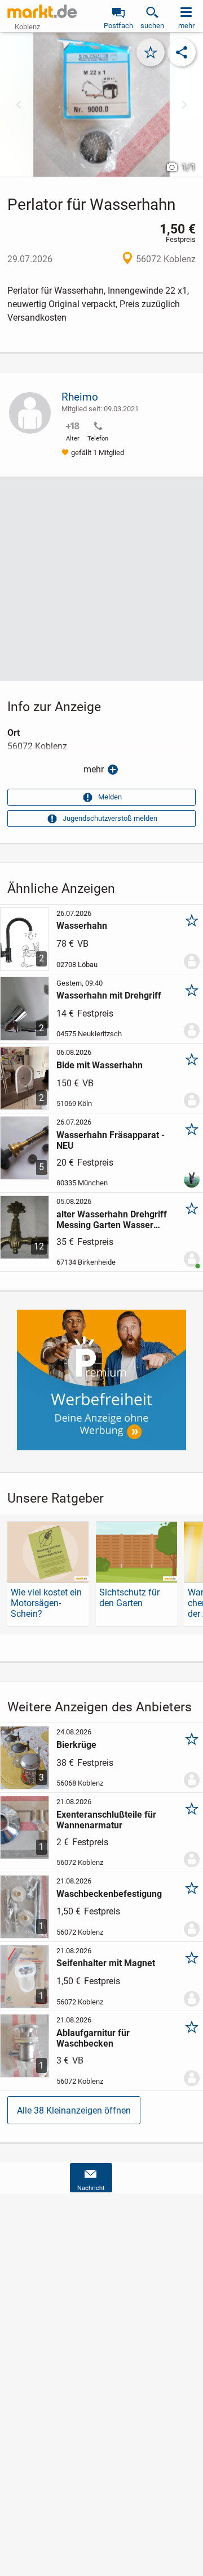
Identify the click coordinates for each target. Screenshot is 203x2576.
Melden (110, 797)
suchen (152, 26)
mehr (94, 769)
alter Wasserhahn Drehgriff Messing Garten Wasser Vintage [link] (112, 1220)
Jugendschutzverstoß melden (110, 818)
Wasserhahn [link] (82, 926)
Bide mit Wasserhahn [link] (100, 1065)
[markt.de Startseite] (42, 11)
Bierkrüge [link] (76, 1745)
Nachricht (91, 2188)
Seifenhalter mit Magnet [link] (106, 1963)
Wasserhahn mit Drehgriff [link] (109, 995)
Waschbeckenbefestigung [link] (109, 1894)
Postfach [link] (118, 26)
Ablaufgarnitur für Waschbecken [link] (93, 2038)
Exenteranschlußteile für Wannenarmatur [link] (106, 1820)
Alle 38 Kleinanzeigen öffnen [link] (74, 2110)
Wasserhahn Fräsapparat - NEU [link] (111, 1140)
